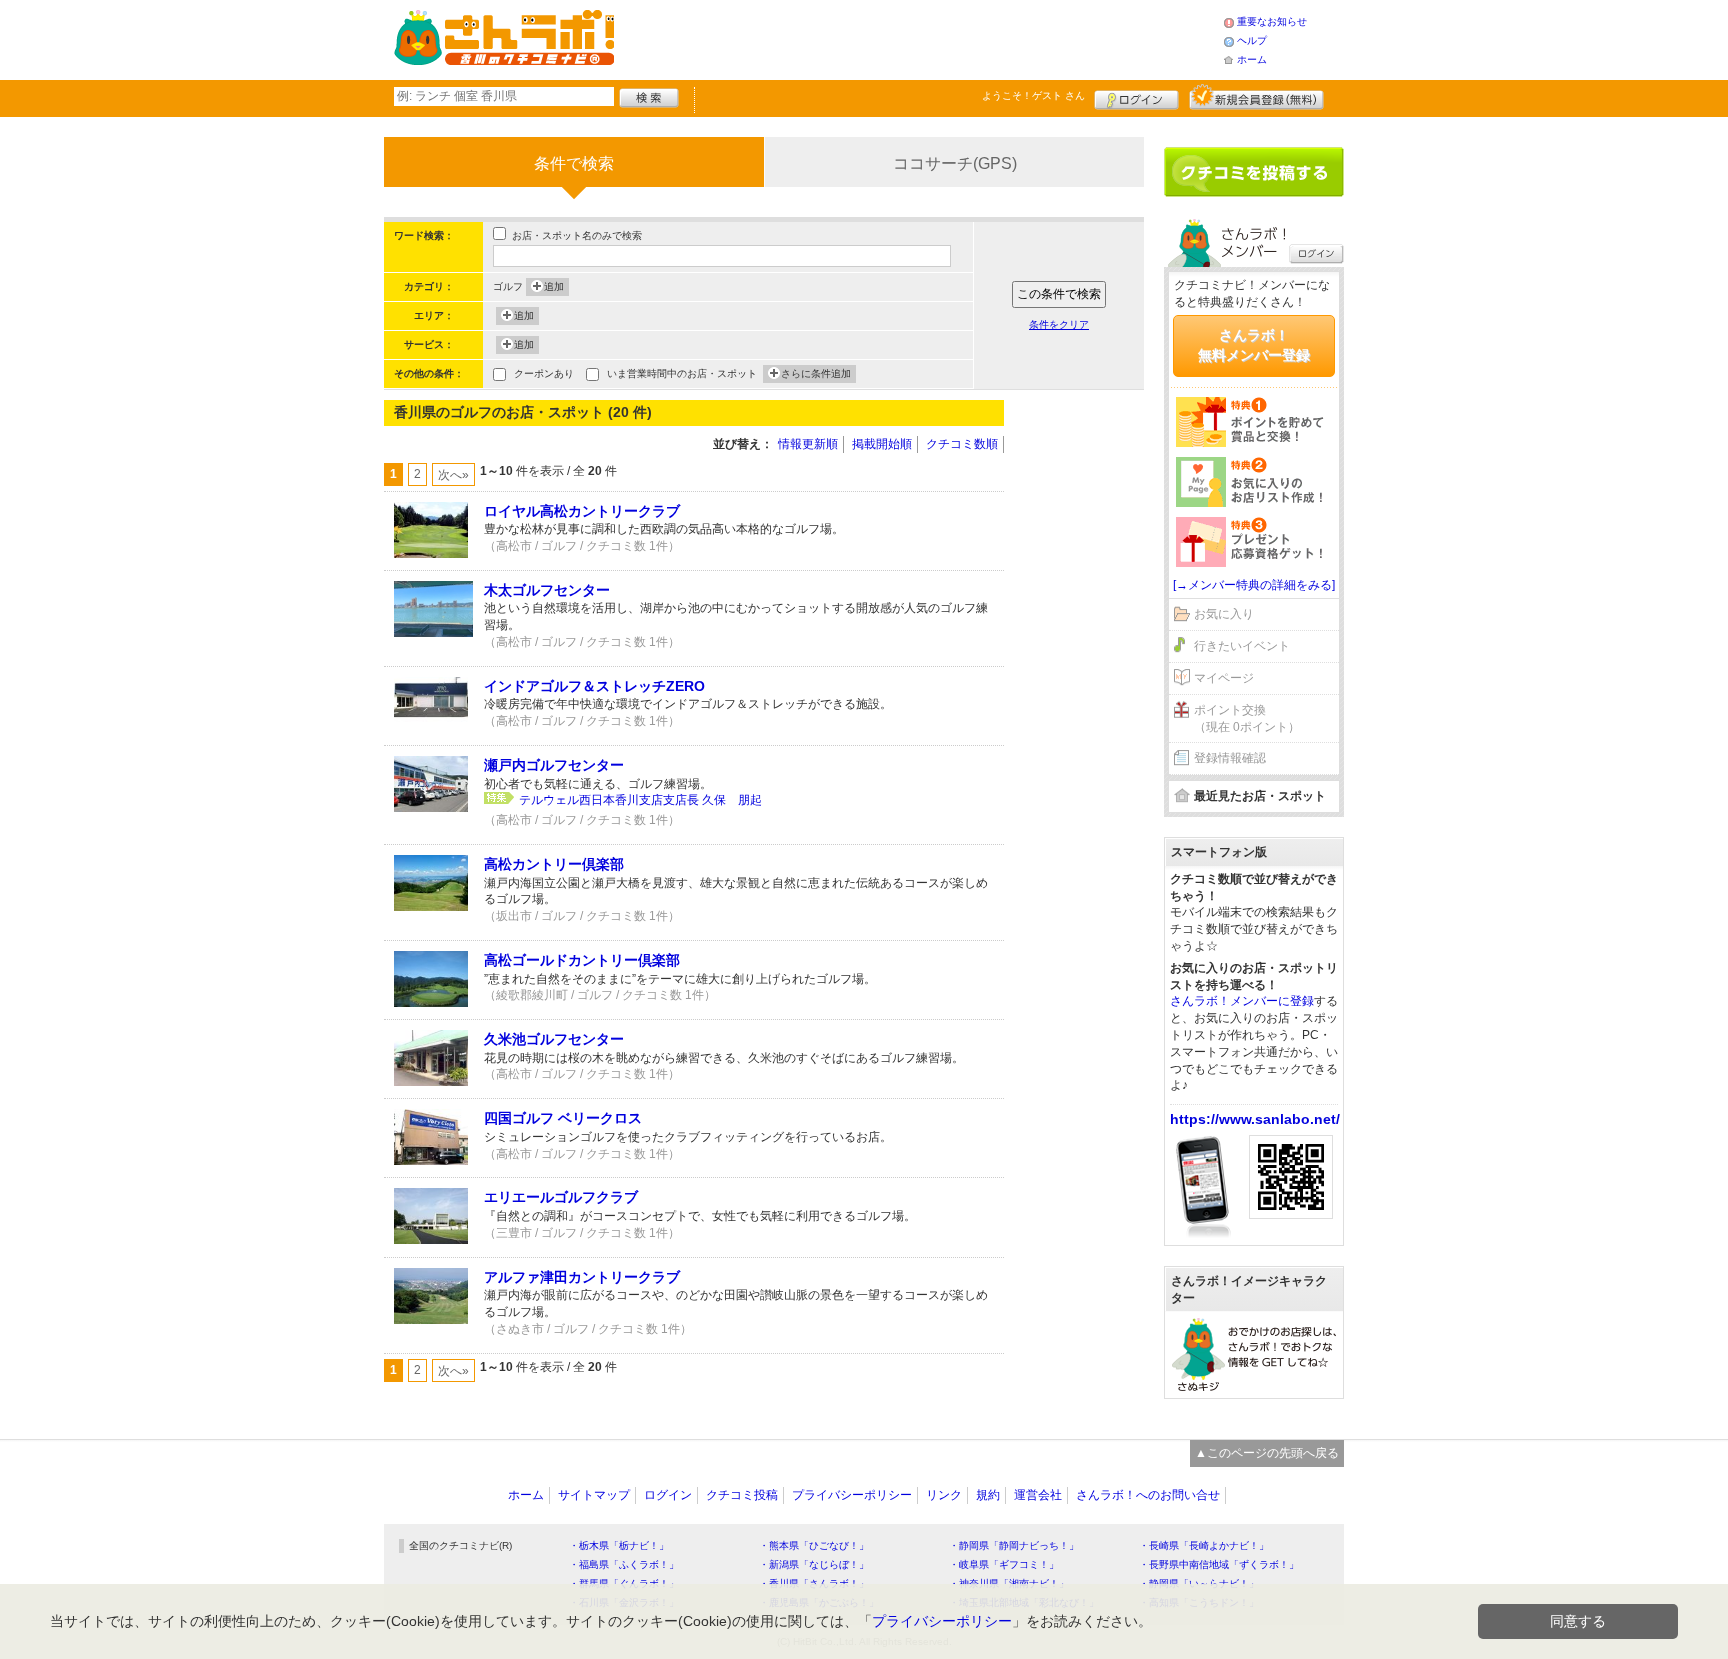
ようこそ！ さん (1033, 95)
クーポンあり (544, 373)
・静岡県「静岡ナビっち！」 (1014, 1545)
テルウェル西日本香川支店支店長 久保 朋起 (640, 800)
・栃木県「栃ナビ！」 (619, 1545)
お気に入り (1224, 614)
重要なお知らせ (1272, 21)
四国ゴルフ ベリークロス (563, 1118)
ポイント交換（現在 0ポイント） (1247, 718)
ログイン (1136, 97)
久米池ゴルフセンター (554, 1039)
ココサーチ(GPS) (955, 163)
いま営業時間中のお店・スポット (682, 373)
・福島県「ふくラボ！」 (624, 1564)
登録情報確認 (1230, 758)
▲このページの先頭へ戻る (1267, 1453)
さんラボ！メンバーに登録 (1242, 1001)
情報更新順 (808, 444)
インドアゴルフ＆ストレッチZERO (594, 686)
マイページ (1224, 678)
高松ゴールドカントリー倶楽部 (582, 960)
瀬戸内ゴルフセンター (554, 765)
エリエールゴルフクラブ (561, 1197)
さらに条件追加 (816, 373)
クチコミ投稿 (742, 1495)
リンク (944, 1495)
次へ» (453, 475)
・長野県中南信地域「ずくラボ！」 (1219, 1564)
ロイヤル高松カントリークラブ (582, 511)
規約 (988, 1495)
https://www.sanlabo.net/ (1255, 1119)
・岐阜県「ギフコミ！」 (1004, 1564)
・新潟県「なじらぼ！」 (814, 1564)
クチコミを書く (1254, 172)
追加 (554, 286)
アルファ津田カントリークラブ (582, 1277)
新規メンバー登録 (1256, 97)
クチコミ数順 (962, 444)
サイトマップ (594, 1495)
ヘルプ (1252, 40)
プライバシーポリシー (852, 1495)
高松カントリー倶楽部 (554, 864)
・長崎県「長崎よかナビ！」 (1204, 1545)
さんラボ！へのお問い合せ (1148, 1495)
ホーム (1252, 59)
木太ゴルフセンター (547, 590)
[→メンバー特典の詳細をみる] (1254, 585)
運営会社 (1038, 1495)
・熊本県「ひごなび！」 (814, 1545)
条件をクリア (1059, 324)
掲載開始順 (882, 444)
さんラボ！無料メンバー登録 (1254, 345)
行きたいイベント (1242, 646)
